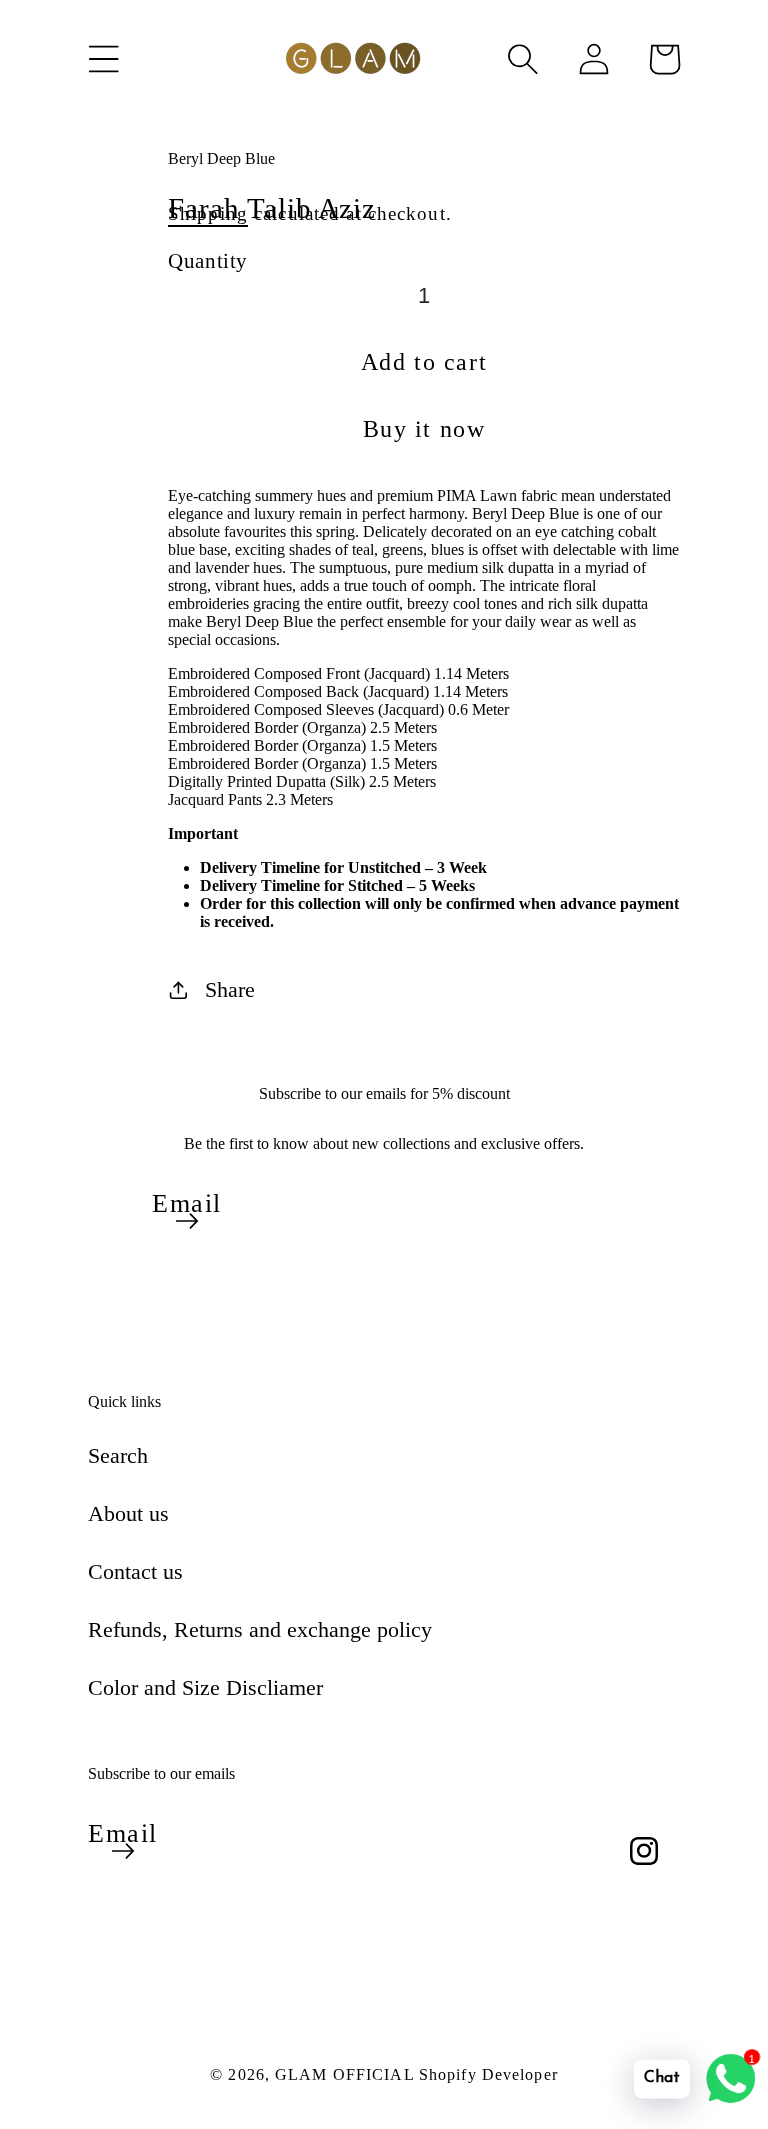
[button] (104, 59)
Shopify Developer (488, 2074)
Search (118, 1455)
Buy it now (424, 429)
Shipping (208, 213)
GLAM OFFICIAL (347, 2074)
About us (128, 1513)
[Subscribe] (187, 1221)
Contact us (135, 1571)
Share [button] (230, 989)
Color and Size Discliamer (205, 1687)
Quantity (208, 260)
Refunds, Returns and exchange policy (260, 1629)
